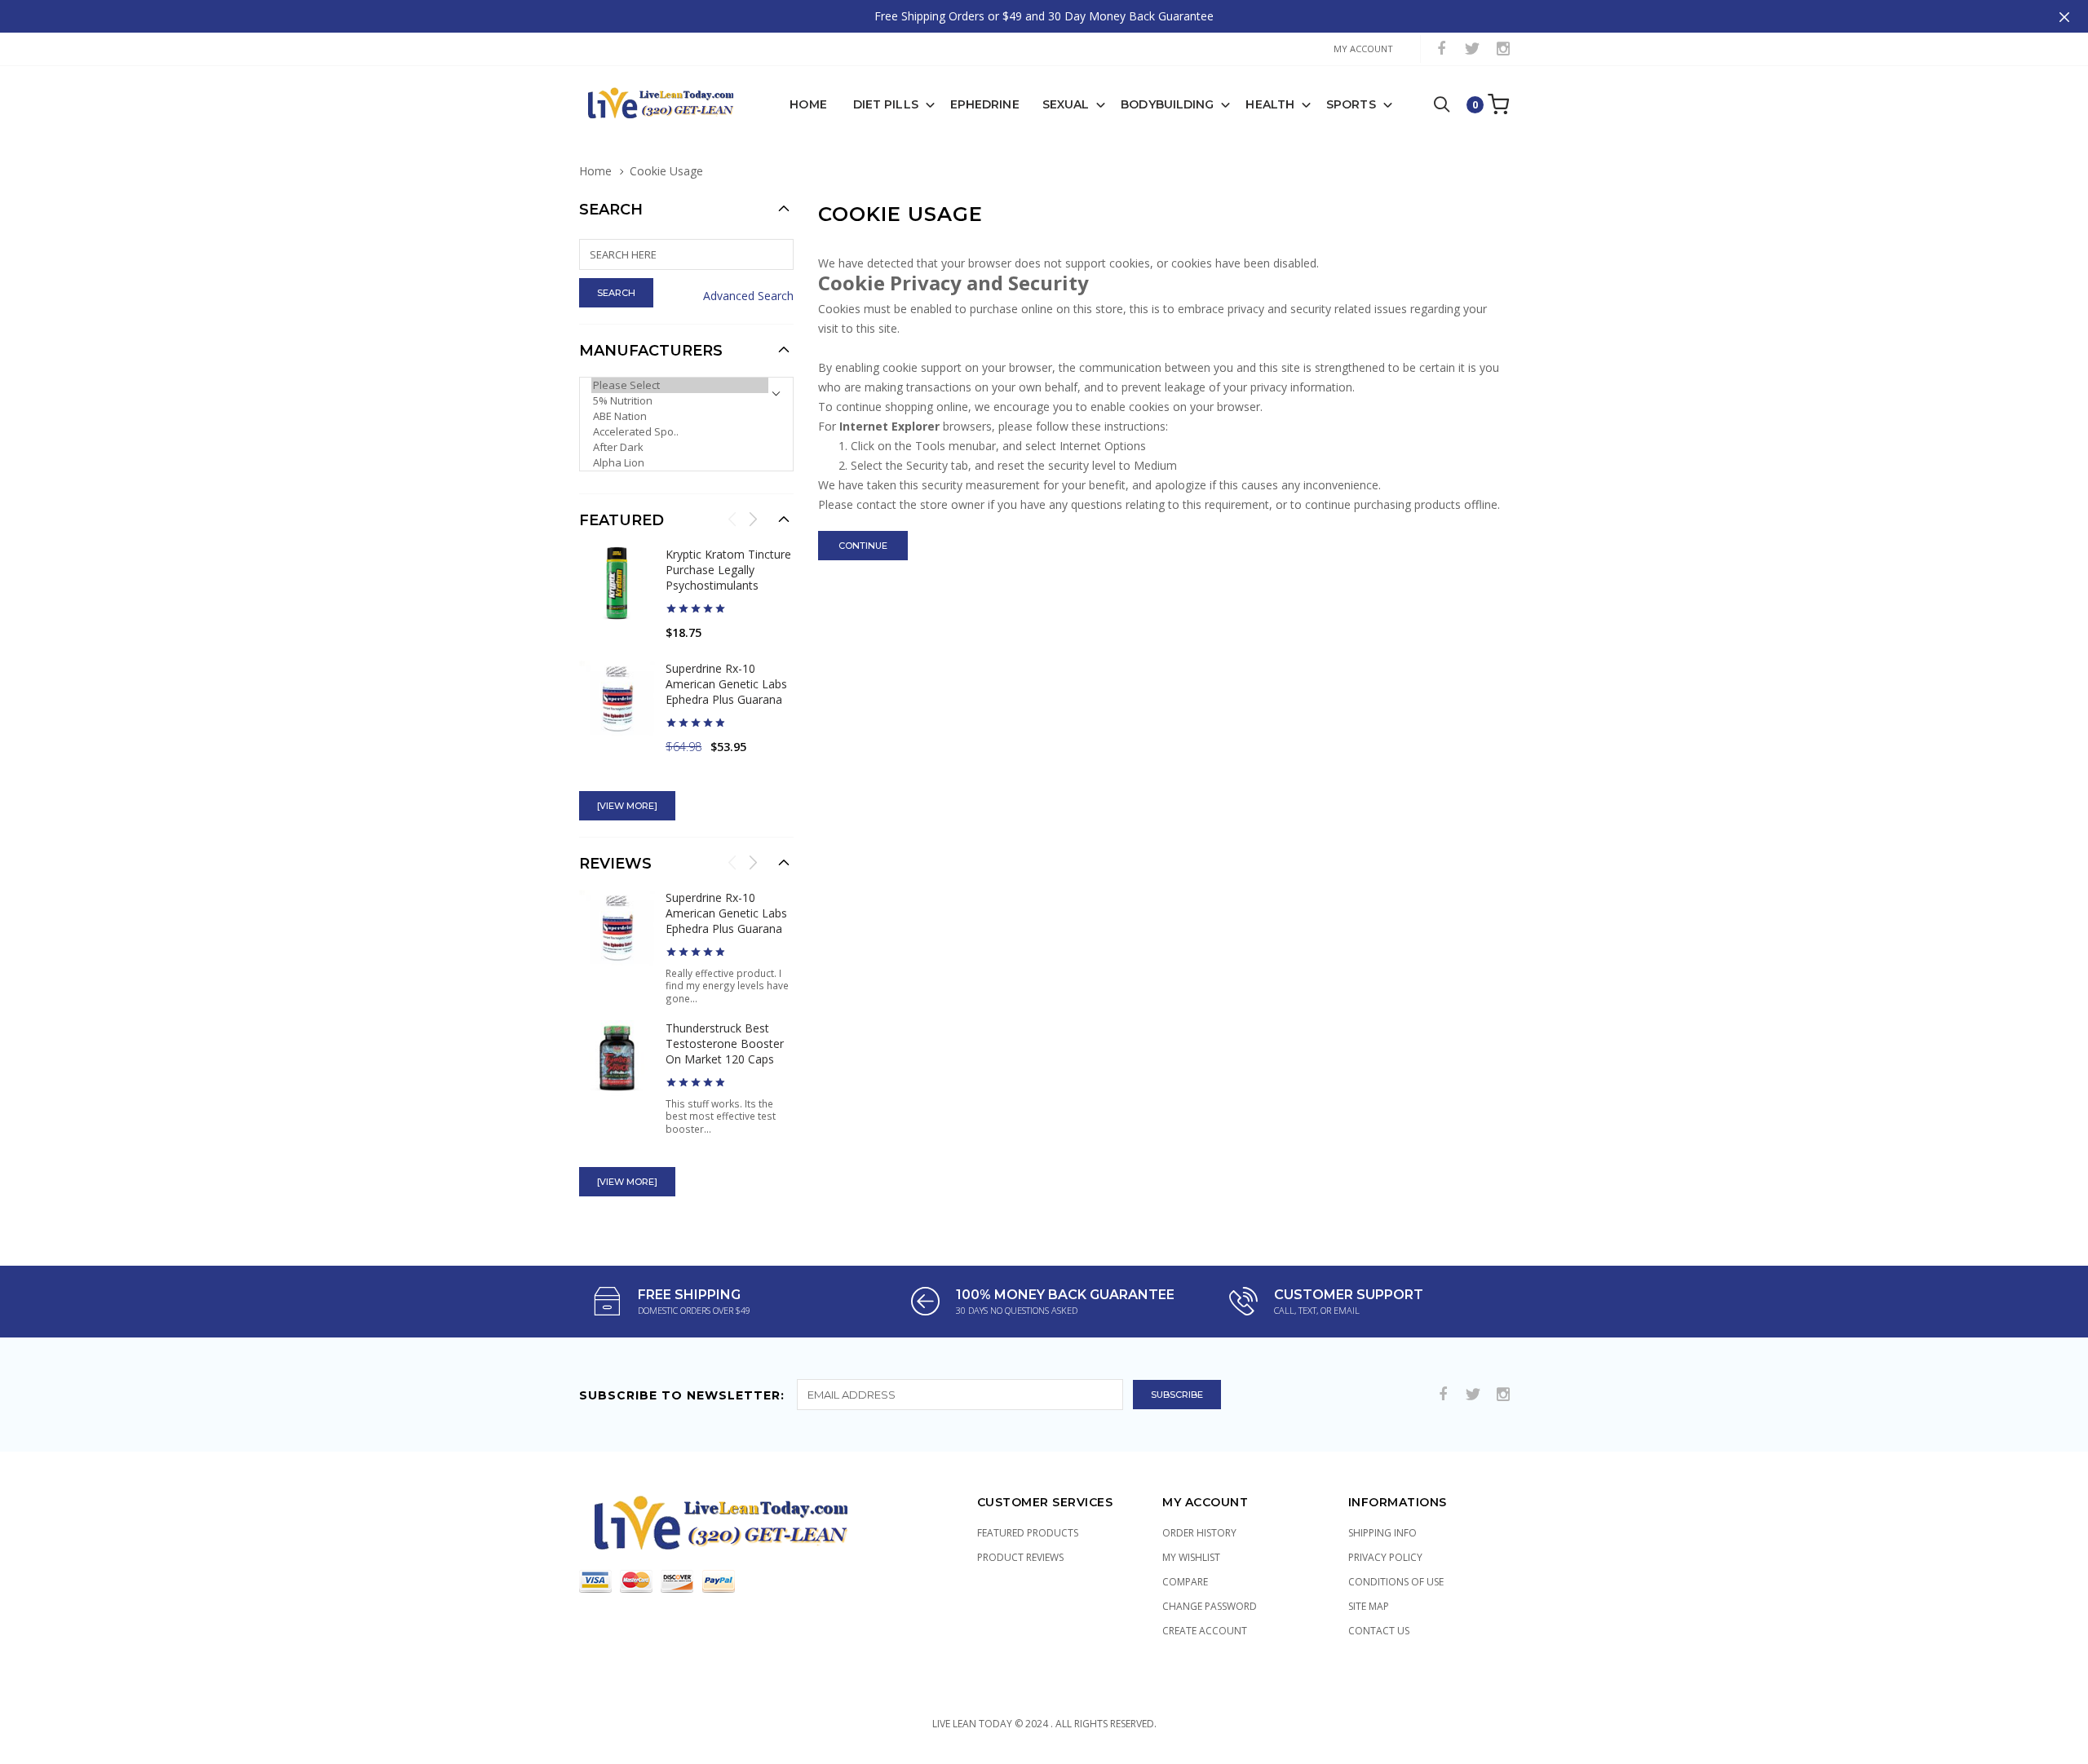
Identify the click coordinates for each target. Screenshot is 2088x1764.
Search (611, 210)
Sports (1351, 104)
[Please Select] (680, 385)
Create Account (1205, 1631)
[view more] (627, 806)
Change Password (1210, 1606)
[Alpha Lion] (680, 463)
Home (808, 104)
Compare (1185, 1582)
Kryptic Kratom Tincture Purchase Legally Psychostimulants (728, 570)
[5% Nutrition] (680, 401)
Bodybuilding (1167, 104)
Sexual (1066, 104)
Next (753, 519)
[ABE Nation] (680, 416)
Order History (1199, 1533)
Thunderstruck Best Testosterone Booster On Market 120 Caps (725, 1043)
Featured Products (1028, 1533)
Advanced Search (748, 296)
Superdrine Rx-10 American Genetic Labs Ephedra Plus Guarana (726, 684)
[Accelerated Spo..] (680, 432)
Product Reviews (1020, 1557)
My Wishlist (1191, 1557)
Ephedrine (985, 104)
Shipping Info (1382, 1533)
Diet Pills (886, 104)
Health (1270, 104)
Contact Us (1379, 1631)
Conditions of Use (1396, 1582)
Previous (732, 519)
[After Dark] (680, 447)
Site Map (1369, 1606)
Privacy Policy (1385, 1557)
